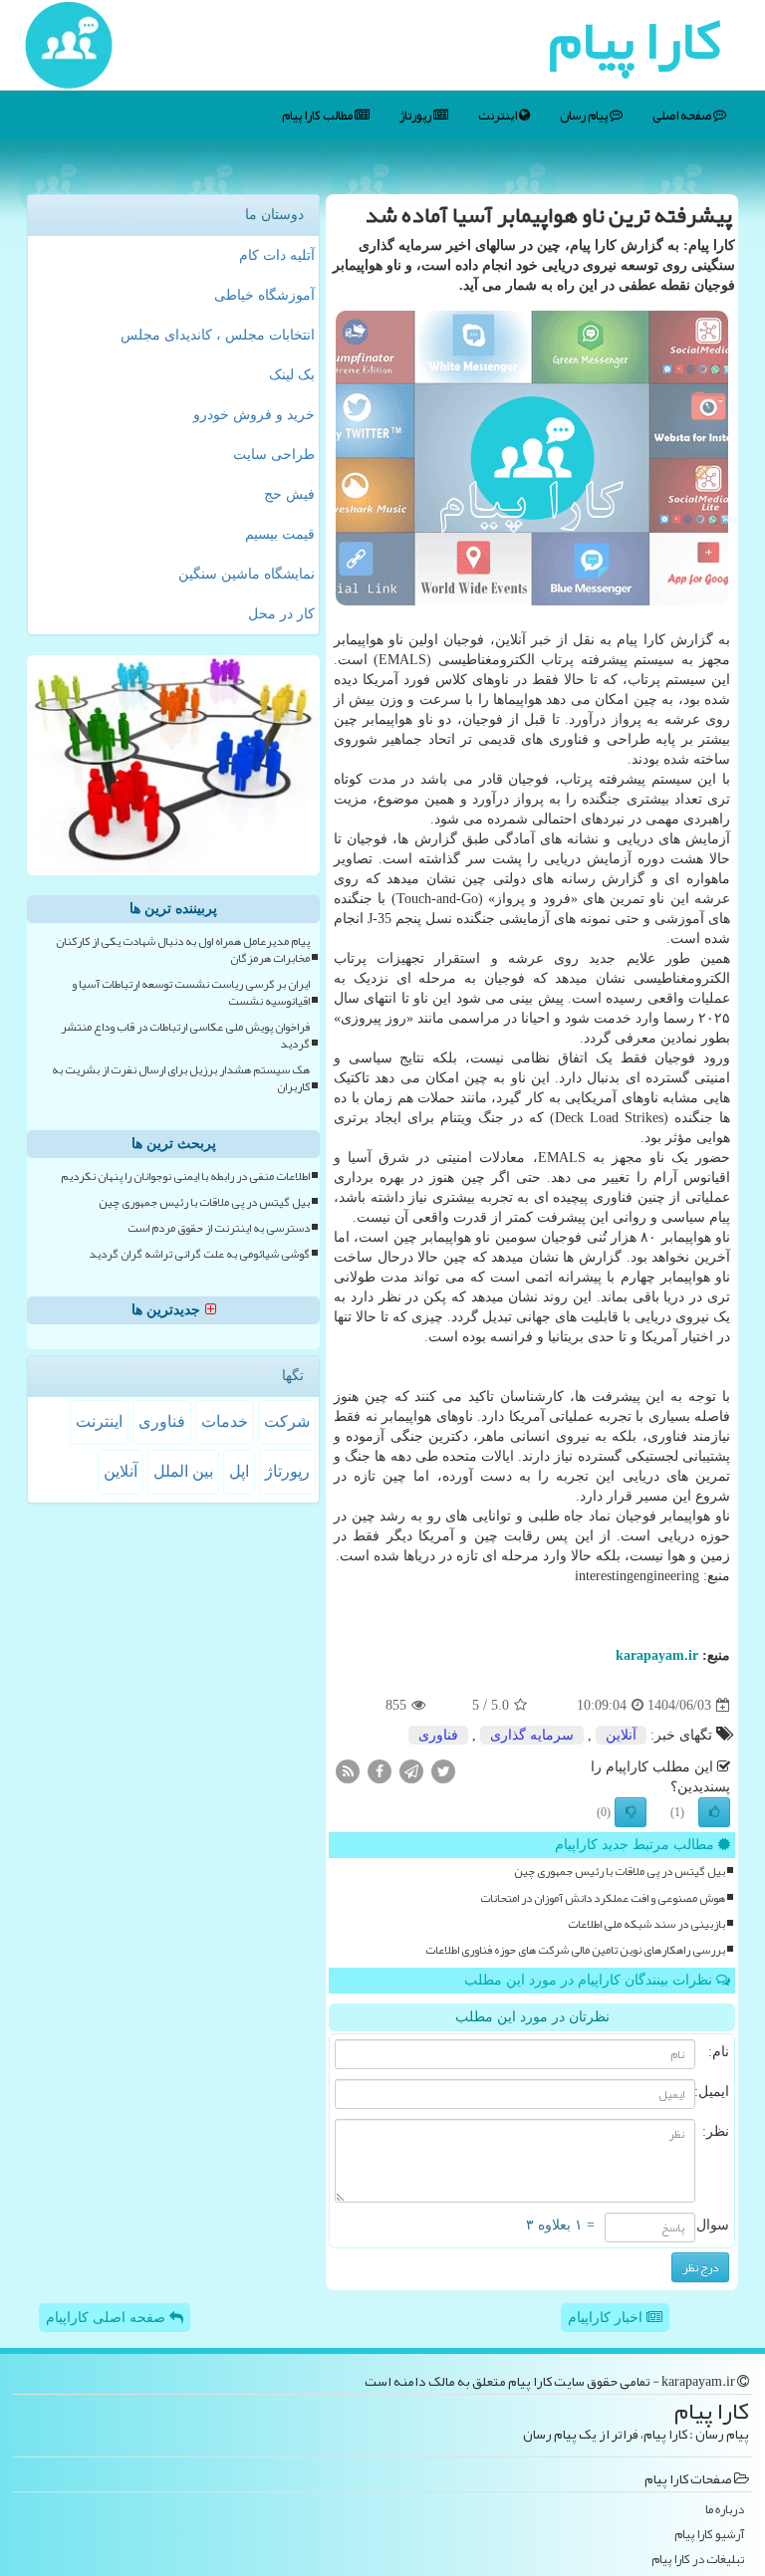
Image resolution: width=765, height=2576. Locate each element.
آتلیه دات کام (277, 255)
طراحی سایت (274, 455)
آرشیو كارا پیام (709, 2535)
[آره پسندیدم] (714, 1812)
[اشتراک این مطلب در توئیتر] (443, 1771)
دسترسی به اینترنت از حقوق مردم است (219, 1228)
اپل (239, 1471)
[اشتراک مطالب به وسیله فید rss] (348, 1771)
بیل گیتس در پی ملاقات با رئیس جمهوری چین (620, 1872)
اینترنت (499, 116)
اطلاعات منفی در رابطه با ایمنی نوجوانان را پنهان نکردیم (185, 1176)
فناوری (438, 1735)
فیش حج (289, 494)
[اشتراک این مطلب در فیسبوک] (380, 1771)
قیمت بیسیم (280, 534)
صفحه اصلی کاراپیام (108, 2318)
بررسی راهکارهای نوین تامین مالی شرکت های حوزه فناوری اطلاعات (575, 1950)
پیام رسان (585, 116)
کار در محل (281, 614)
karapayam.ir (657, 1655)
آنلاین (621, 1735)
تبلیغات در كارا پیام (698, 2560)
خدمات (225, 1421)
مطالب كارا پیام (318, 116)
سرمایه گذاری (532, 1735)
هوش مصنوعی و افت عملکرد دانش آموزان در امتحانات (603, 1898)
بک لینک (292, 375)
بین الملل (183, 1471)
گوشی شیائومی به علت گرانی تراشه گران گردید (199, 1254)
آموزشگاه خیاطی (264, 295)
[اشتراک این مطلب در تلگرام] (411, 1771)
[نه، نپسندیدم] (631, 1812)
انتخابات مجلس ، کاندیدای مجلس (218, 335)
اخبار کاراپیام (607, 2318)
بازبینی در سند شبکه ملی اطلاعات (646, 1924)
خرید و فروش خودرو (254, 415)
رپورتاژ (416, 116)
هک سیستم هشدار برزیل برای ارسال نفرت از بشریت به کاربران (181, 1078)
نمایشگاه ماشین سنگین (247, 574)
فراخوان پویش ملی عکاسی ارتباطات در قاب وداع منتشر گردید (185, 1036)
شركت (287, 1421)
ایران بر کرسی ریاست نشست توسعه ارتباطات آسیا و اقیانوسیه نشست (191, 993)
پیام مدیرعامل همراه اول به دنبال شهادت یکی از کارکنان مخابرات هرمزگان (183, 950)
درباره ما (725, 2510)
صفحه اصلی (683, 116)
